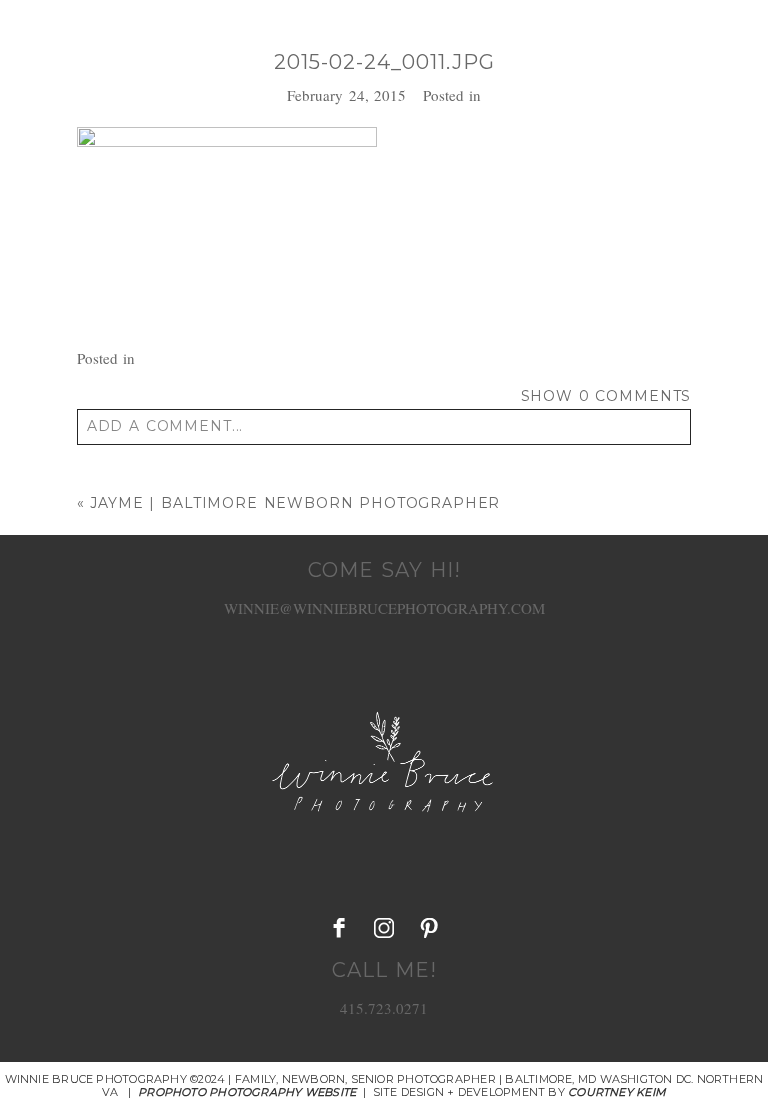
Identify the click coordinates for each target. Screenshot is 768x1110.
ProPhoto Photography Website (247, 1092)
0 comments (606, 396)
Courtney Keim (617, 1092)
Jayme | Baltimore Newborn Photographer (295, 503)
